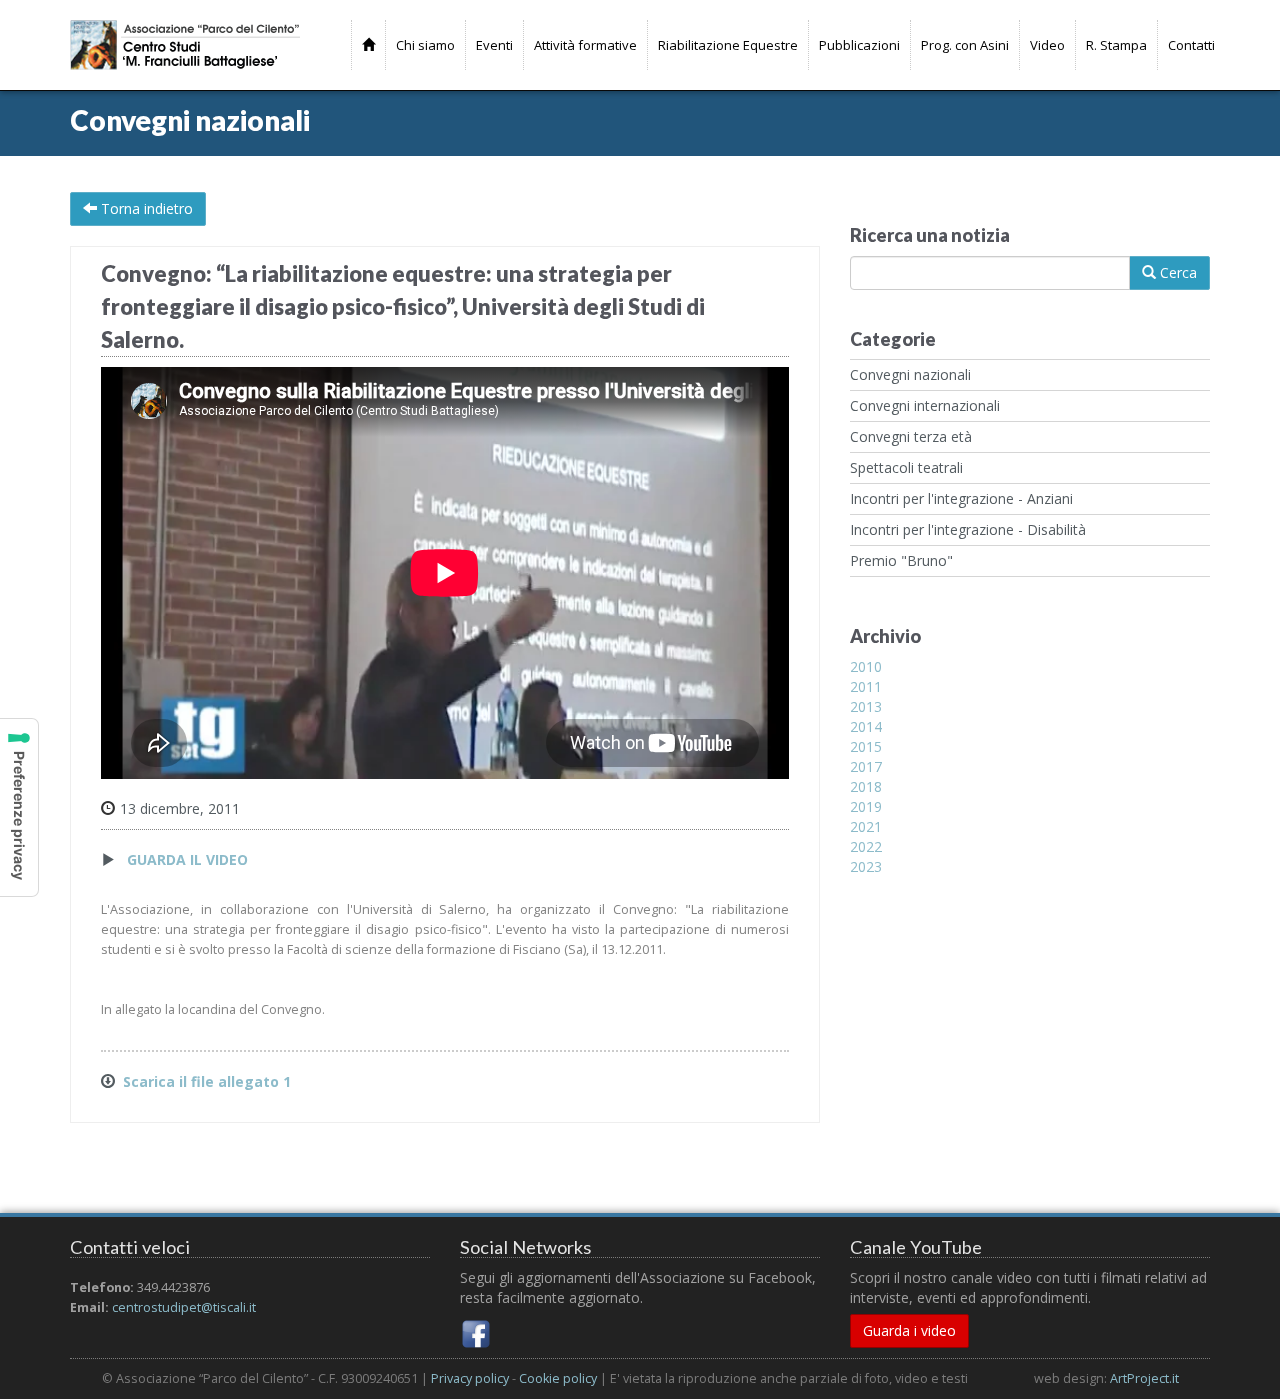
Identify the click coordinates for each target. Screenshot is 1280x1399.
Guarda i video (909, 1330)
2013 (866, 706)
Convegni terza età (911, 436)
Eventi (494, 45)
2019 (866, 806)
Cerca (1176, 272)
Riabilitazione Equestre (728, 45)
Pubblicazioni (859, 45)
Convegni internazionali (925, 405)
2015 (866, 746)
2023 (866, 866)
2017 (866, 766)
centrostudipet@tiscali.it (184, 1307)
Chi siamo (425, 45)
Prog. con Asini (965, 45)
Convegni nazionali (910, 374)
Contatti (1191, 45)
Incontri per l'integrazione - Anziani (961, 498)
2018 (866, 786)
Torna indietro (145, 208)
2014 (866, 726)
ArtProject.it (1144, 1378)
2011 (866, 686)
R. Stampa (1116, 45)
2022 (866, 846)
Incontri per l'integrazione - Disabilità (968, 529)
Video (1047, 45)
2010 (866, 666)
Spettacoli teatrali (906, 467)
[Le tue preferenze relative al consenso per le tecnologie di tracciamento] (19, 807)
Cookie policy (558, 1378)
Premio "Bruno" (901, 560)
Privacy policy (470, 1378)
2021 (866, 826)
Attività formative (585, 45)
